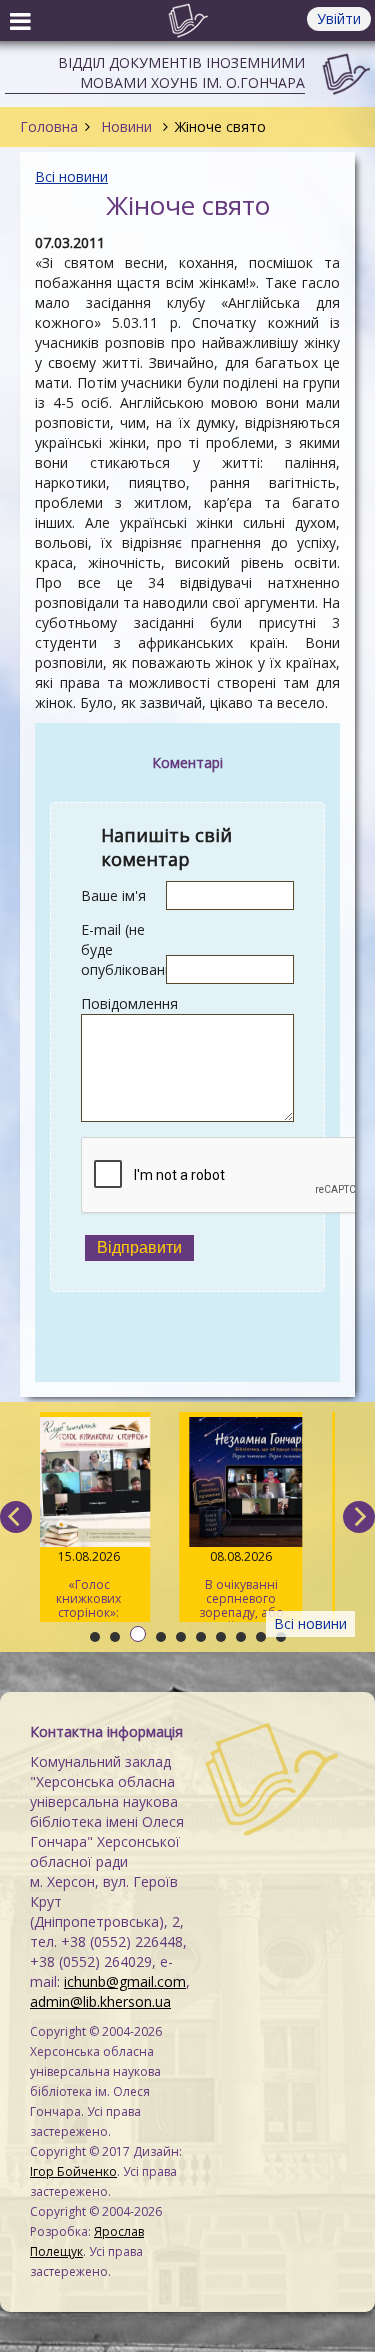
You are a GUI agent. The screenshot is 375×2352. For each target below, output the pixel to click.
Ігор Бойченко (73, 2171)
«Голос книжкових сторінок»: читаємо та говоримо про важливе (102, 1585)
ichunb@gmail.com (125, 1981)
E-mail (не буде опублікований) (123, 949)
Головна (49, 126)
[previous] (16, 1517)
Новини (126, 126)
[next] (359, 1517)
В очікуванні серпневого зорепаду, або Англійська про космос (254, 1585)
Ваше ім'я (113, 895)
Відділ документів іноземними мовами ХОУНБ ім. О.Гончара (181, 72)
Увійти (339, 18)
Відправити (139, 1247)
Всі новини (71, 176)
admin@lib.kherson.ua (100, 2001)
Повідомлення (123, 1003)
